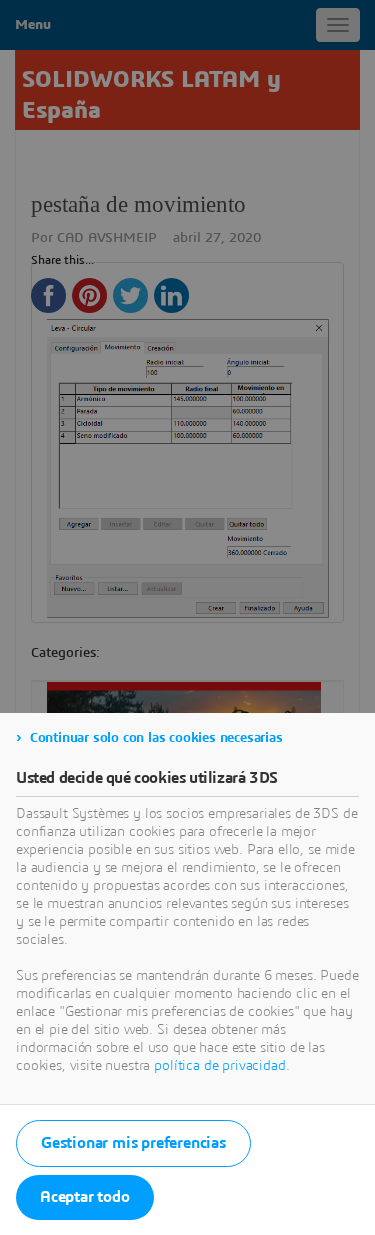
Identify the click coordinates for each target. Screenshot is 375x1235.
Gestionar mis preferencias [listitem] (133, 1143)
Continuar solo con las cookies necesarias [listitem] (156, 738)
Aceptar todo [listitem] (85, 1197)
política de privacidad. (221, 1066)
